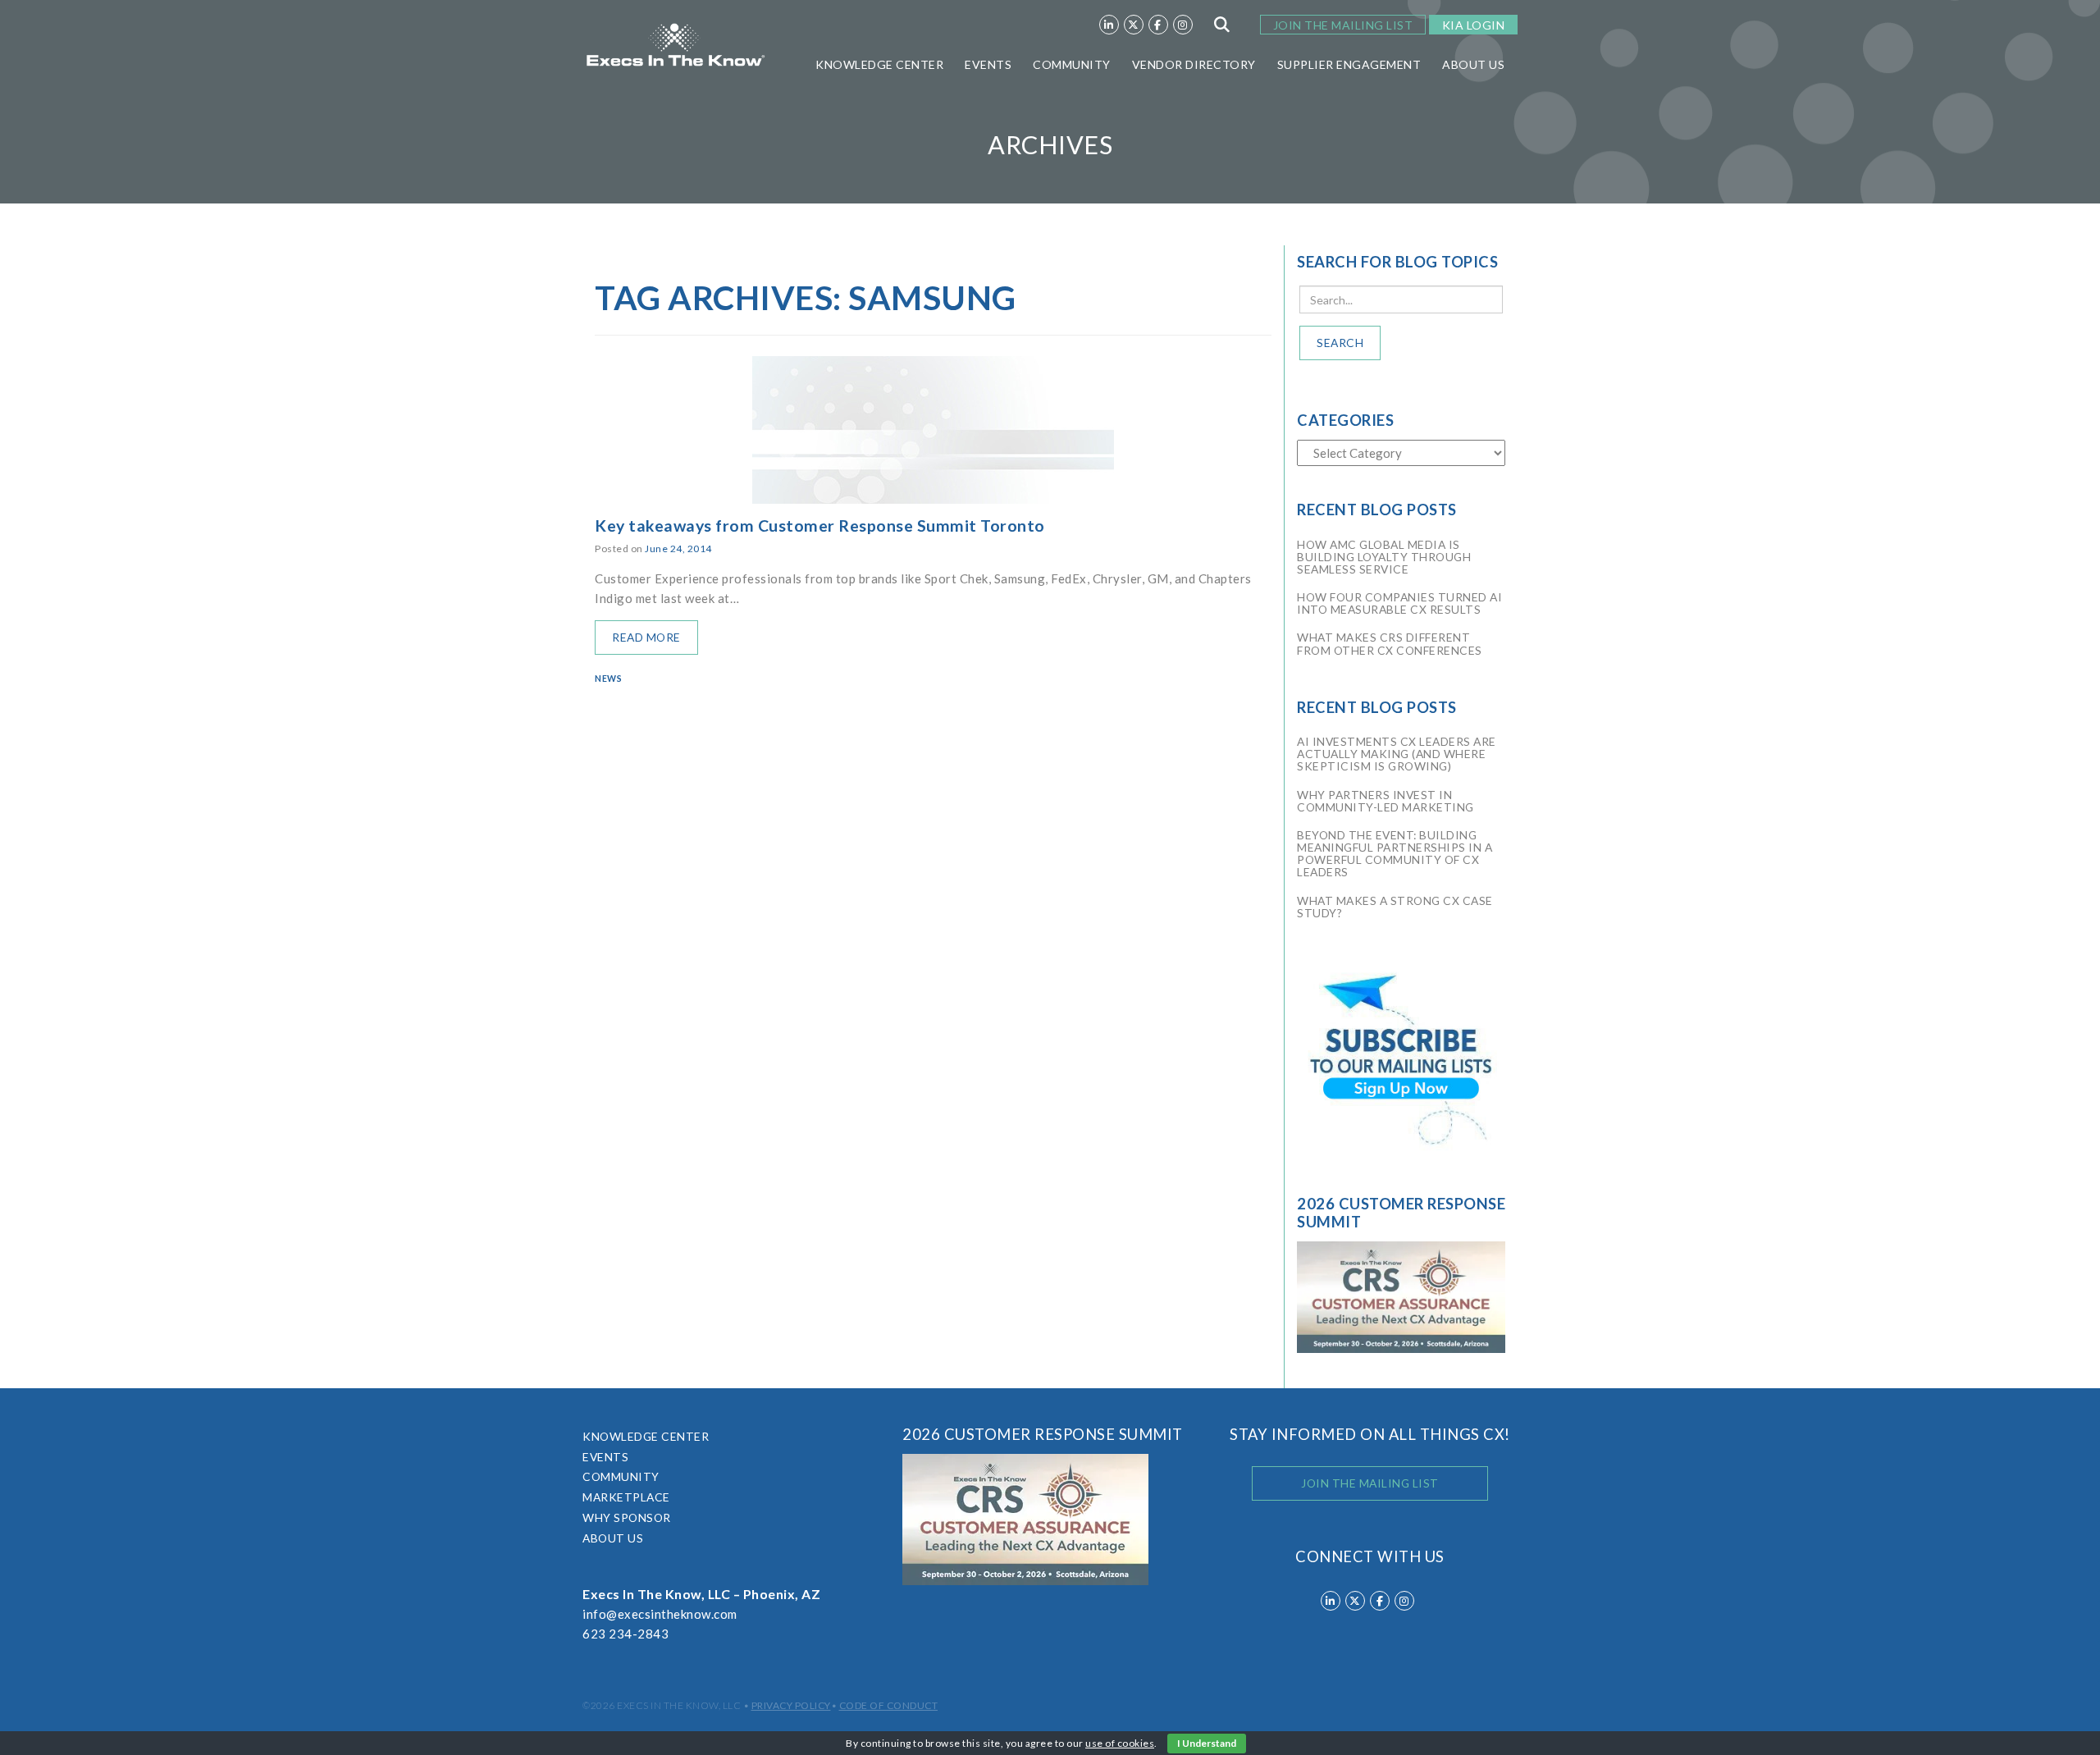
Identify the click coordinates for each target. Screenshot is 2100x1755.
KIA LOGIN (1474, 25)
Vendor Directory (1194, 64)
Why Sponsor (627, 1517)
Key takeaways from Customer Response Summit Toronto (820, 526)
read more (646, 637)
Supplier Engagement (1349, 64)
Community (1072, 64)
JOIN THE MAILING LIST (1343, 25)
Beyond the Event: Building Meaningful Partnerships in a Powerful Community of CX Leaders (1395, 854)
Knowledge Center (879, 64)
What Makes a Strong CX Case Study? (1395, 907)
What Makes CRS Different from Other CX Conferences (1390, 643)
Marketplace (626, 1497)
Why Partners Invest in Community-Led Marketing (1386, 801)
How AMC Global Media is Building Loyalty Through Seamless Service (1384, 557)
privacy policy (791, 1705)
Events (988, 64)
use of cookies (1120, 1743)
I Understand (1207, 1743)
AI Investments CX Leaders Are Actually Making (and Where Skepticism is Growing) (1397, 754)
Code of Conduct (889, 1705)
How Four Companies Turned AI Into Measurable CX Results (1399, 603)
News (608, 679)
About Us (1473, 64)
